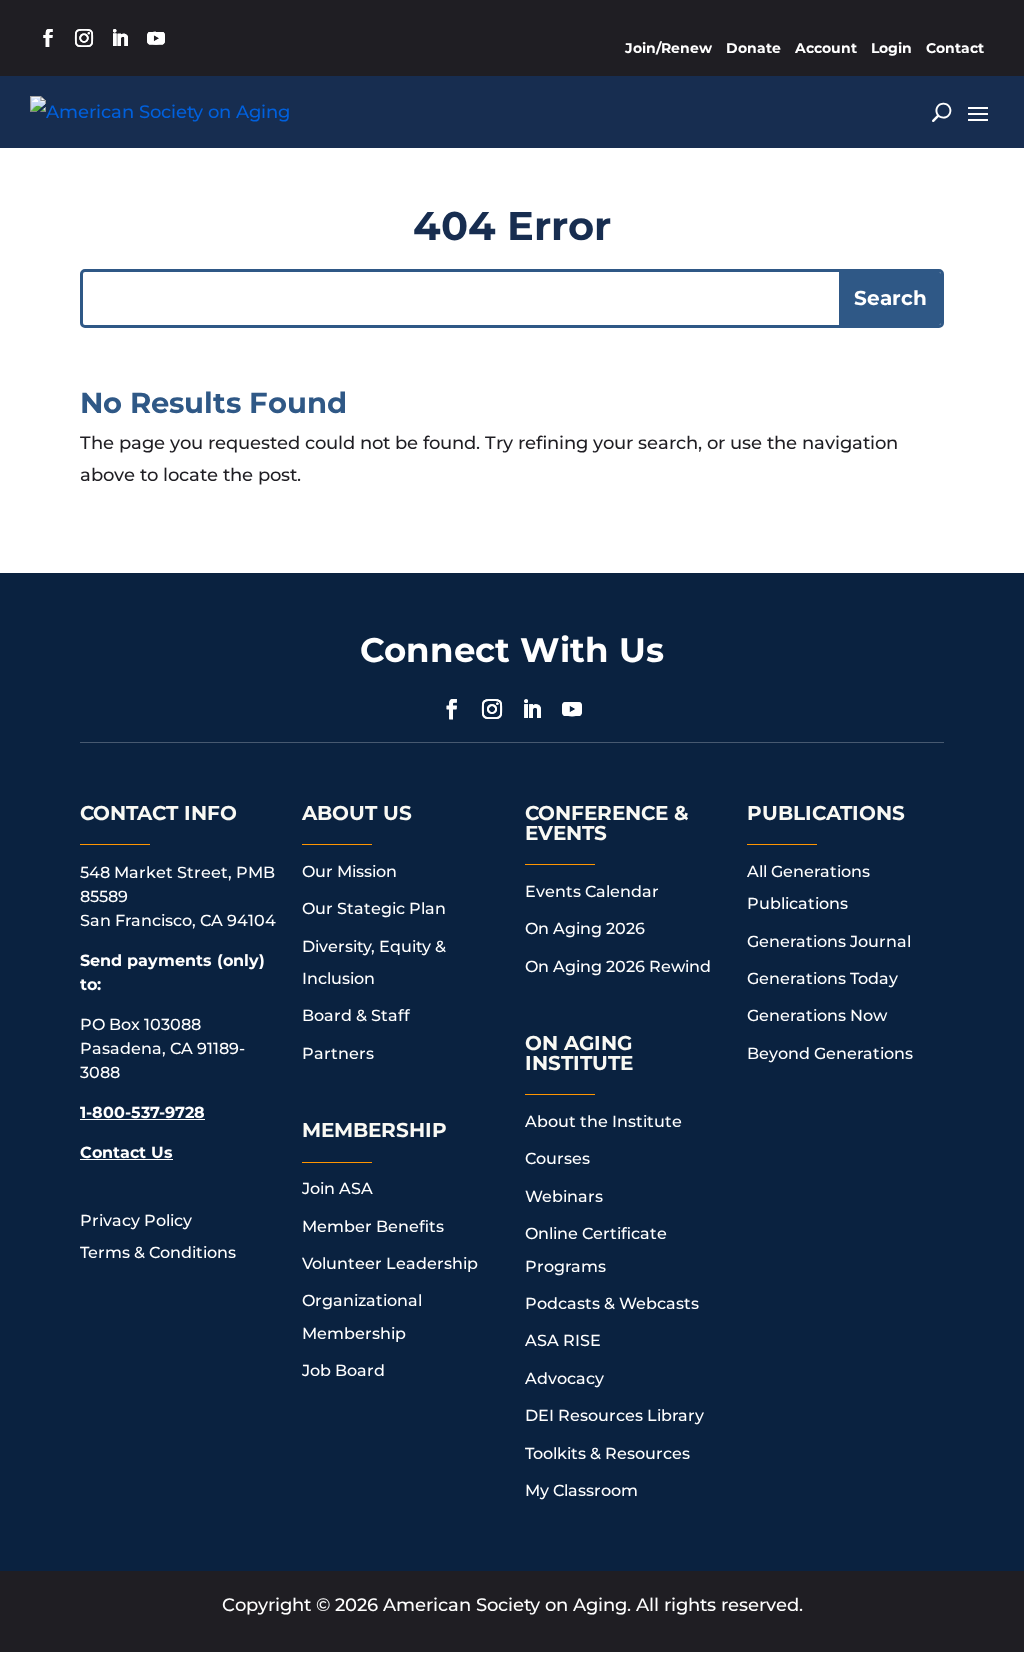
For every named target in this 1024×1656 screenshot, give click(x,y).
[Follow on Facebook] (48, 38)
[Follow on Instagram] (84, 38)
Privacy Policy (136, 1220)
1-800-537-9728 (142, 1112)
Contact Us (126, 1152)
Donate (753, 48)
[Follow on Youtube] (156, 38)
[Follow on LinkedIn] (120, 38)
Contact (955, 48)
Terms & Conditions (158, 1252)
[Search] (941, 112)
